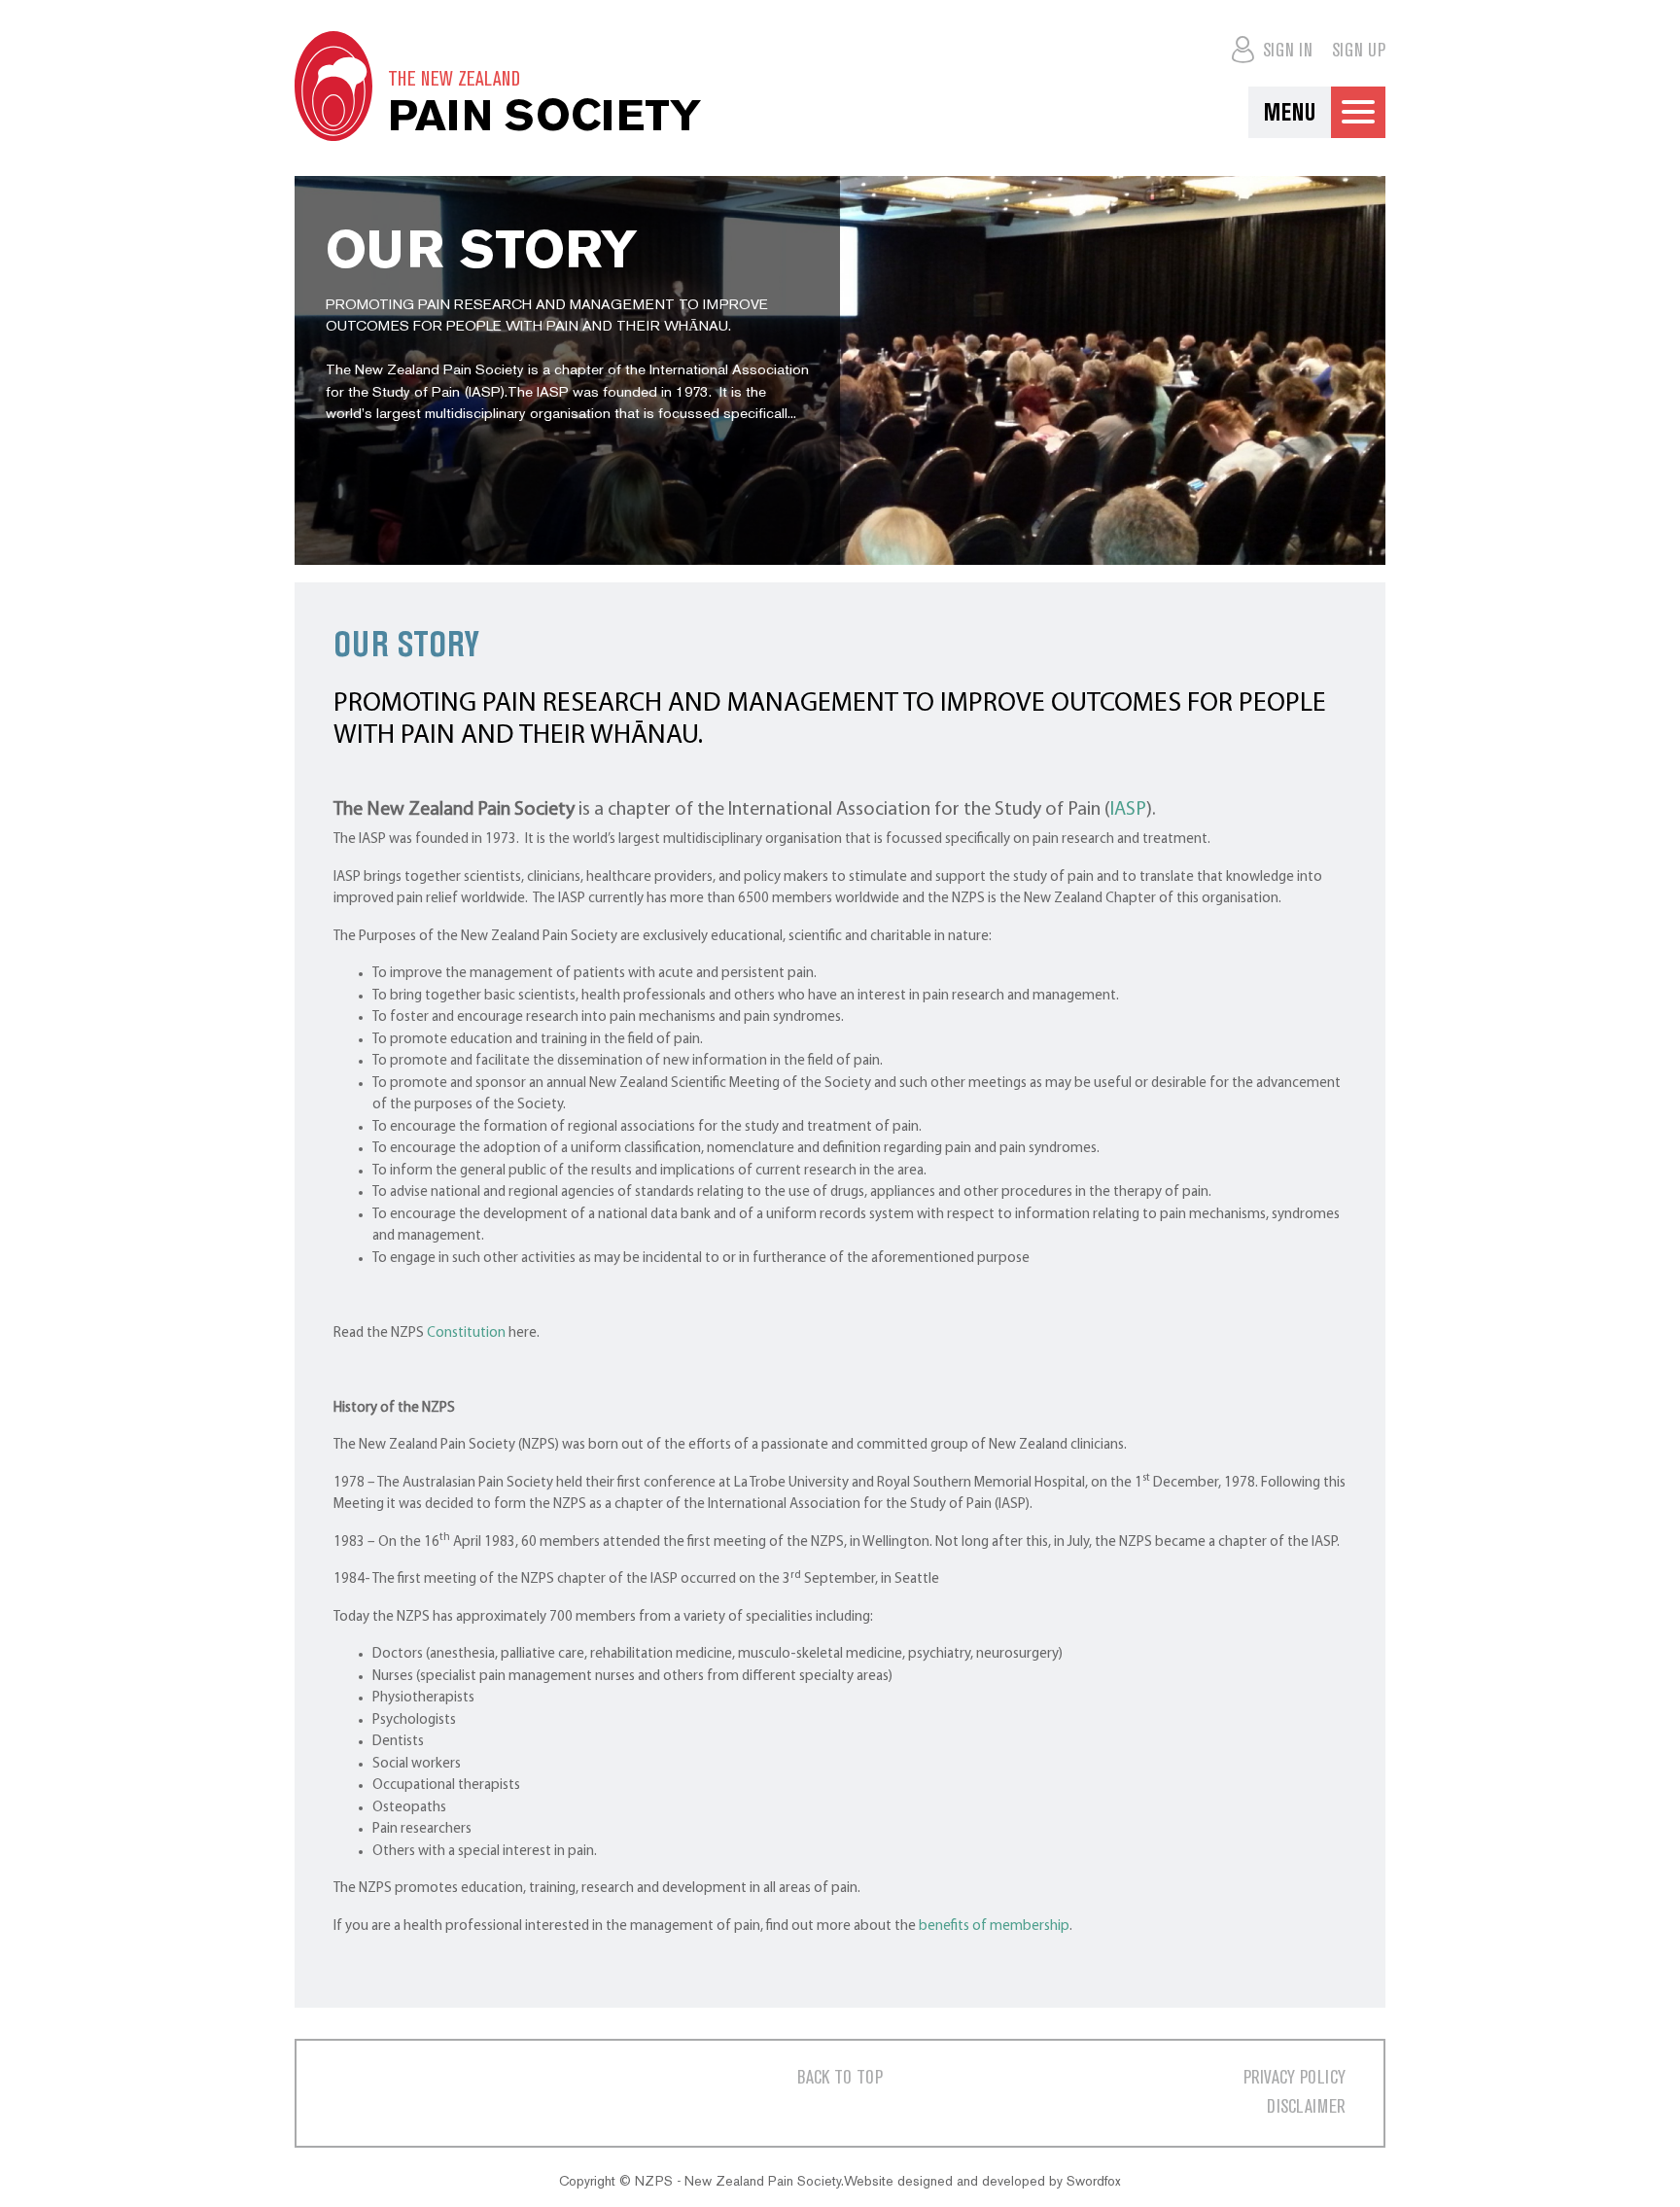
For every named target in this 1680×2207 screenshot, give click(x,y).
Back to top (840, 2078)
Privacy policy (1295, 2078)
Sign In (1285, 51)
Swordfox (1094, 2181)
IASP (1128, 810)
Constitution (466, 1333)
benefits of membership (994, 1927)
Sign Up (1359, 51)
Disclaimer (1306, 2107)
